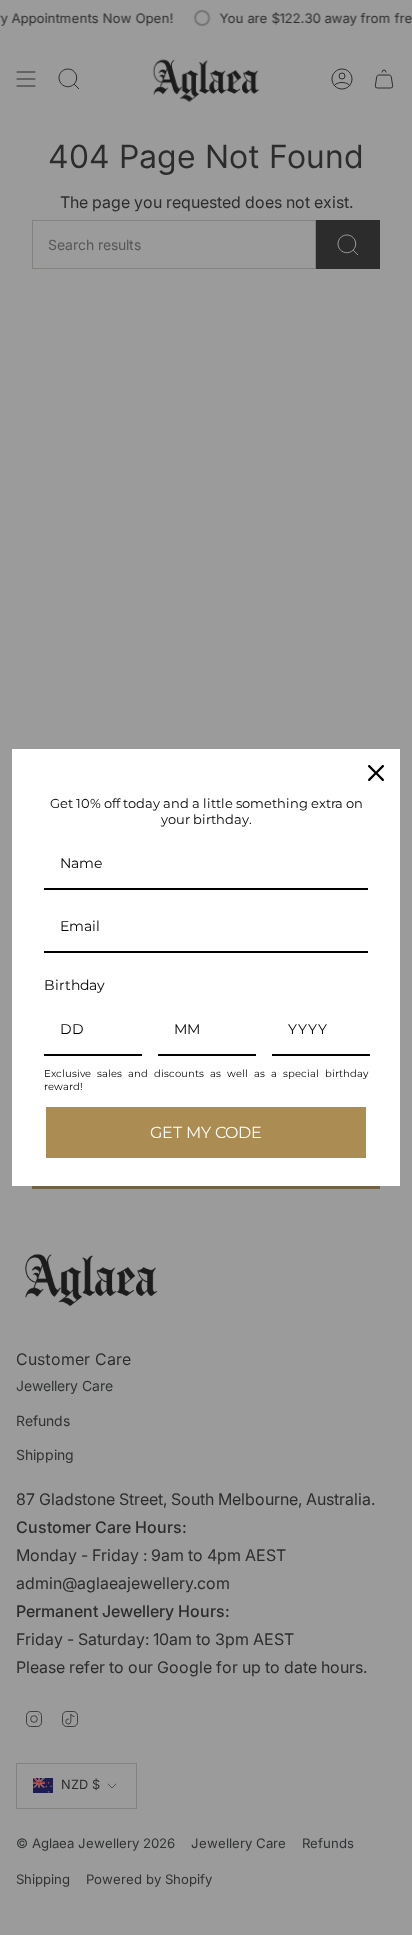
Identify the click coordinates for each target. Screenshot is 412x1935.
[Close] (376, 773)
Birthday (74, 985)
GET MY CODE (206, 1132)
